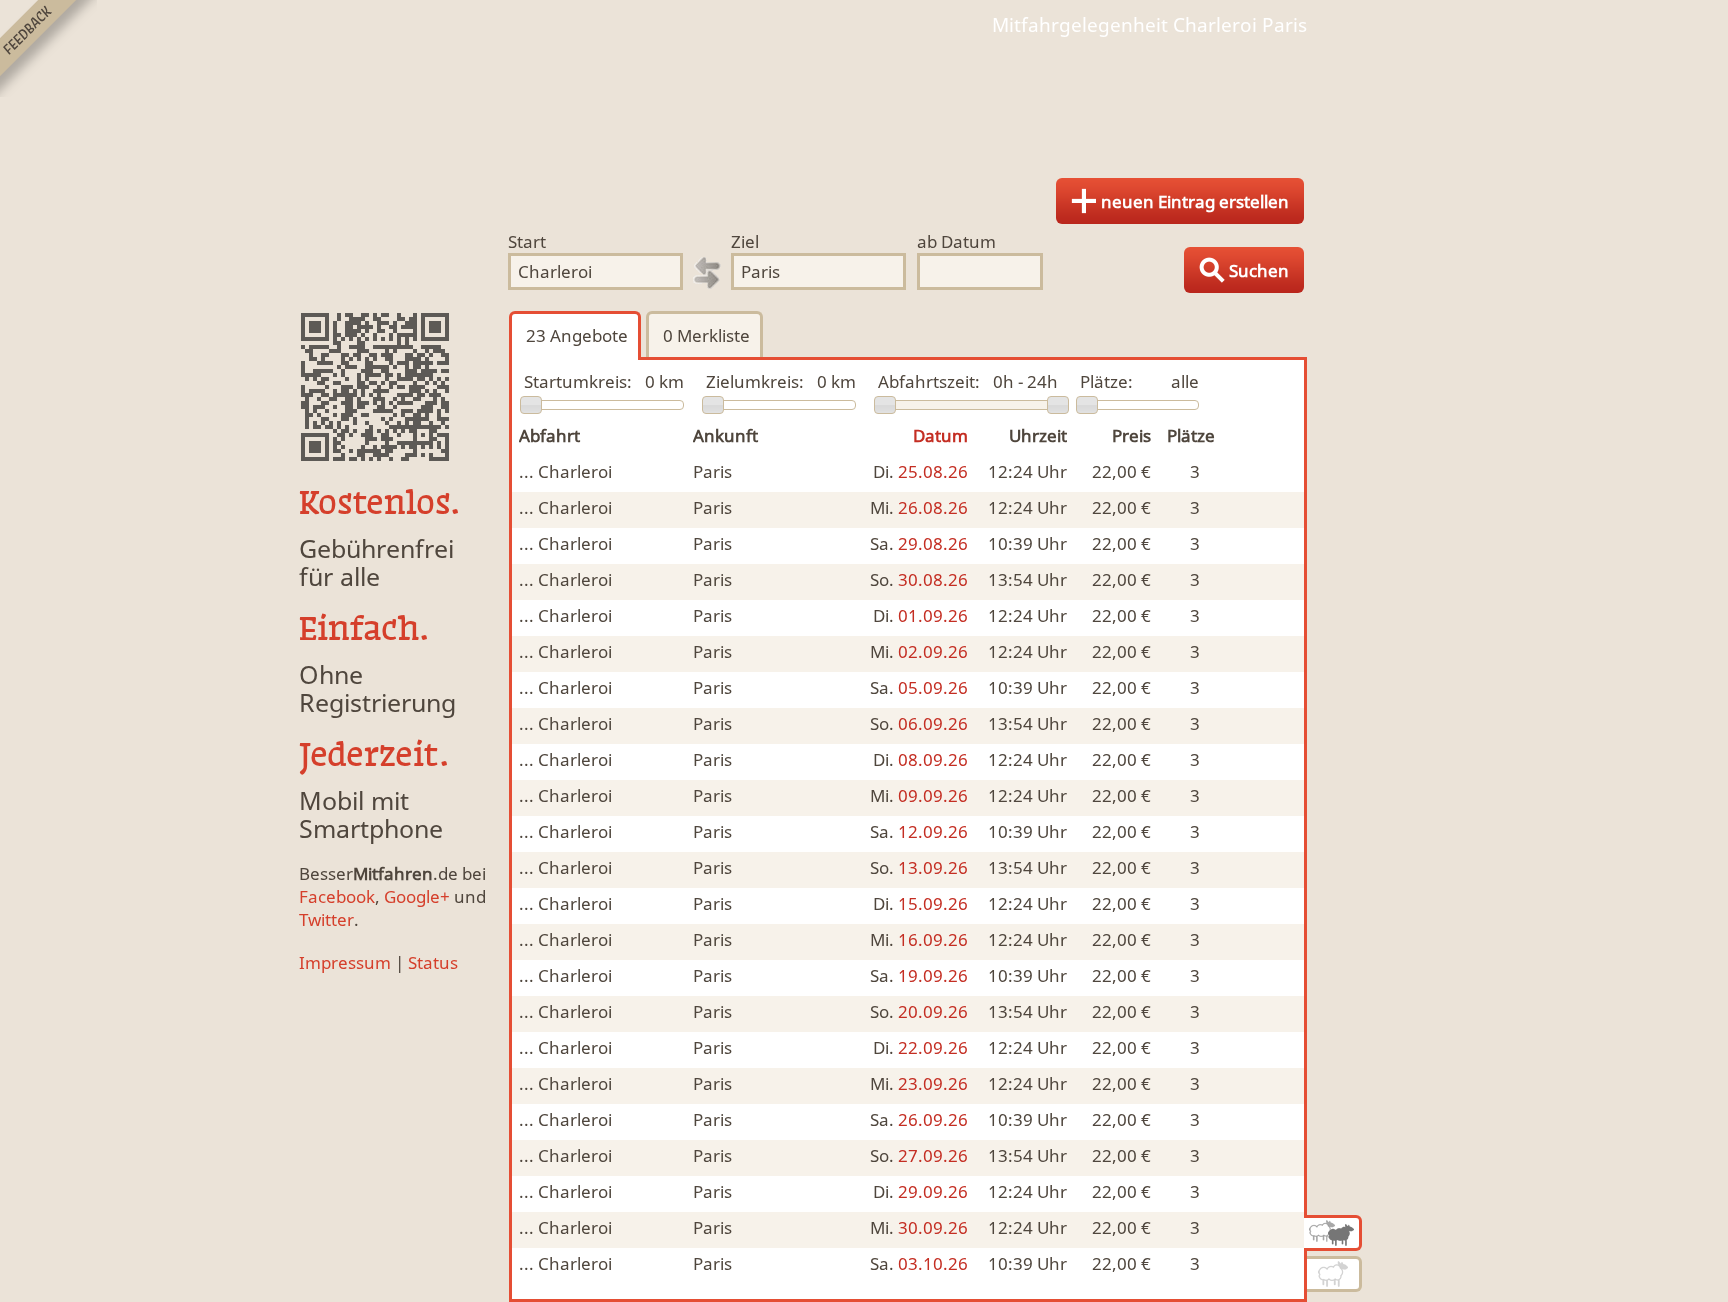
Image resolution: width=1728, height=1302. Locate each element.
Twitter (326, 919)
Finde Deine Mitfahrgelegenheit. (864, 100)
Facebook (337, 896)
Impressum (345, 962)
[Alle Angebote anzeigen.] (1333, 1233)
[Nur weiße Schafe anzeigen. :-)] (1334, 1274)
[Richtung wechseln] (707, 273)
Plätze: (1106, 381)
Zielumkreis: (755, 381)
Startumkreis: (578, 381)
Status (433, 962)
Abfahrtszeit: (929, 381)
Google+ (417, 896)
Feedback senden (48, 48)
